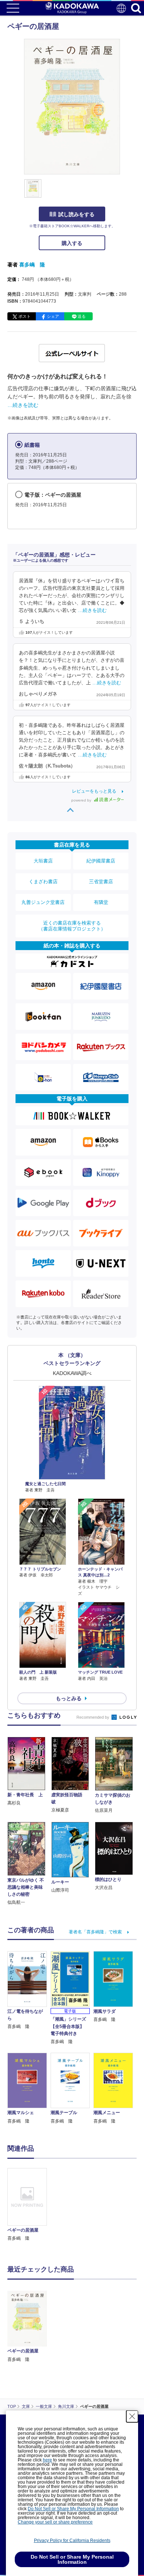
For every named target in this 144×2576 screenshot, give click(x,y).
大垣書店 (43, 861)
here (47, 2460)
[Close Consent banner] (132, 2416)
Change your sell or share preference (55, 2522)
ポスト (25, 316)
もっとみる (69, 1698)
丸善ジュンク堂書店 (43, 902)
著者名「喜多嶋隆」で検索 (95, 1932)
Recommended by (93, 1717)
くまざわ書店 (43, 882)
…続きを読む (23, 405)
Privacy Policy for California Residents (72, 2541)
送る (82, 316)
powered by (82, 800)
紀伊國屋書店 (101, 861)
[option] (29, 2205)
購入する (72, 243)
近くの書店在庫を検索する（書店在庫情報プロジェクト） (72, 926)
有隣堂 (101, 902)
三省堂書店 (101, 882)
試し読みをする (76, 214)
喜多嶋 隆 (32, 265)
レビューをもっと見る (94, 791)
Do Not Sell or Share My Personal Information (73, 2509)
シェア (53, 316)
